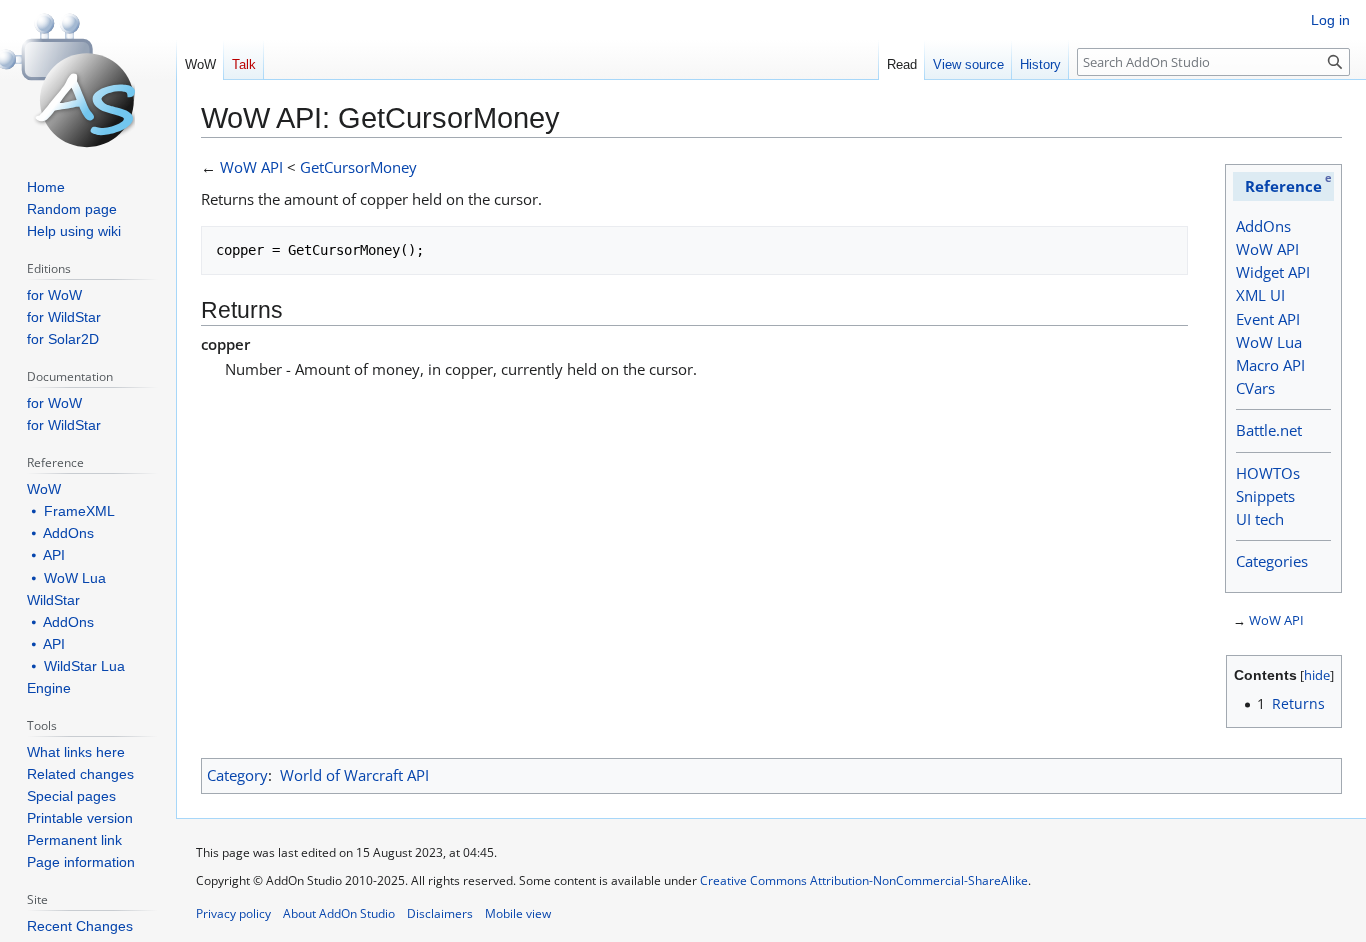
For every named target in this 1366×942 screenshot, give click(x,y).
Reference (1283, 186)
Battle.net (1269, 430)
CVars (1255, 388)
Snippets (1265, 496)
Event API (1268, 319)
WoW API (1267, 249)
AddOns (1263, 226)
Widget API (1273, 272)
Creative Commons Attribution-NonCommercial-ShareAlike (864, 880)
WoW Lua (1269, 342)
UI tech (1260, 519)
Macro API (1270, 365)
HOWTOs (1268, 473)
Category (237, 775)
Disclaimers (440, 913)
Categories (1272, 561)
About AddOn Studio (339, 913)
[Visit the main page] (80, 80)
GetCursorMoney (358, 167)
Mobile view (518, 913)
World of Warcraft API (354, 775)
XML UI (1260, 295)
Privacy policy (233, 913)
